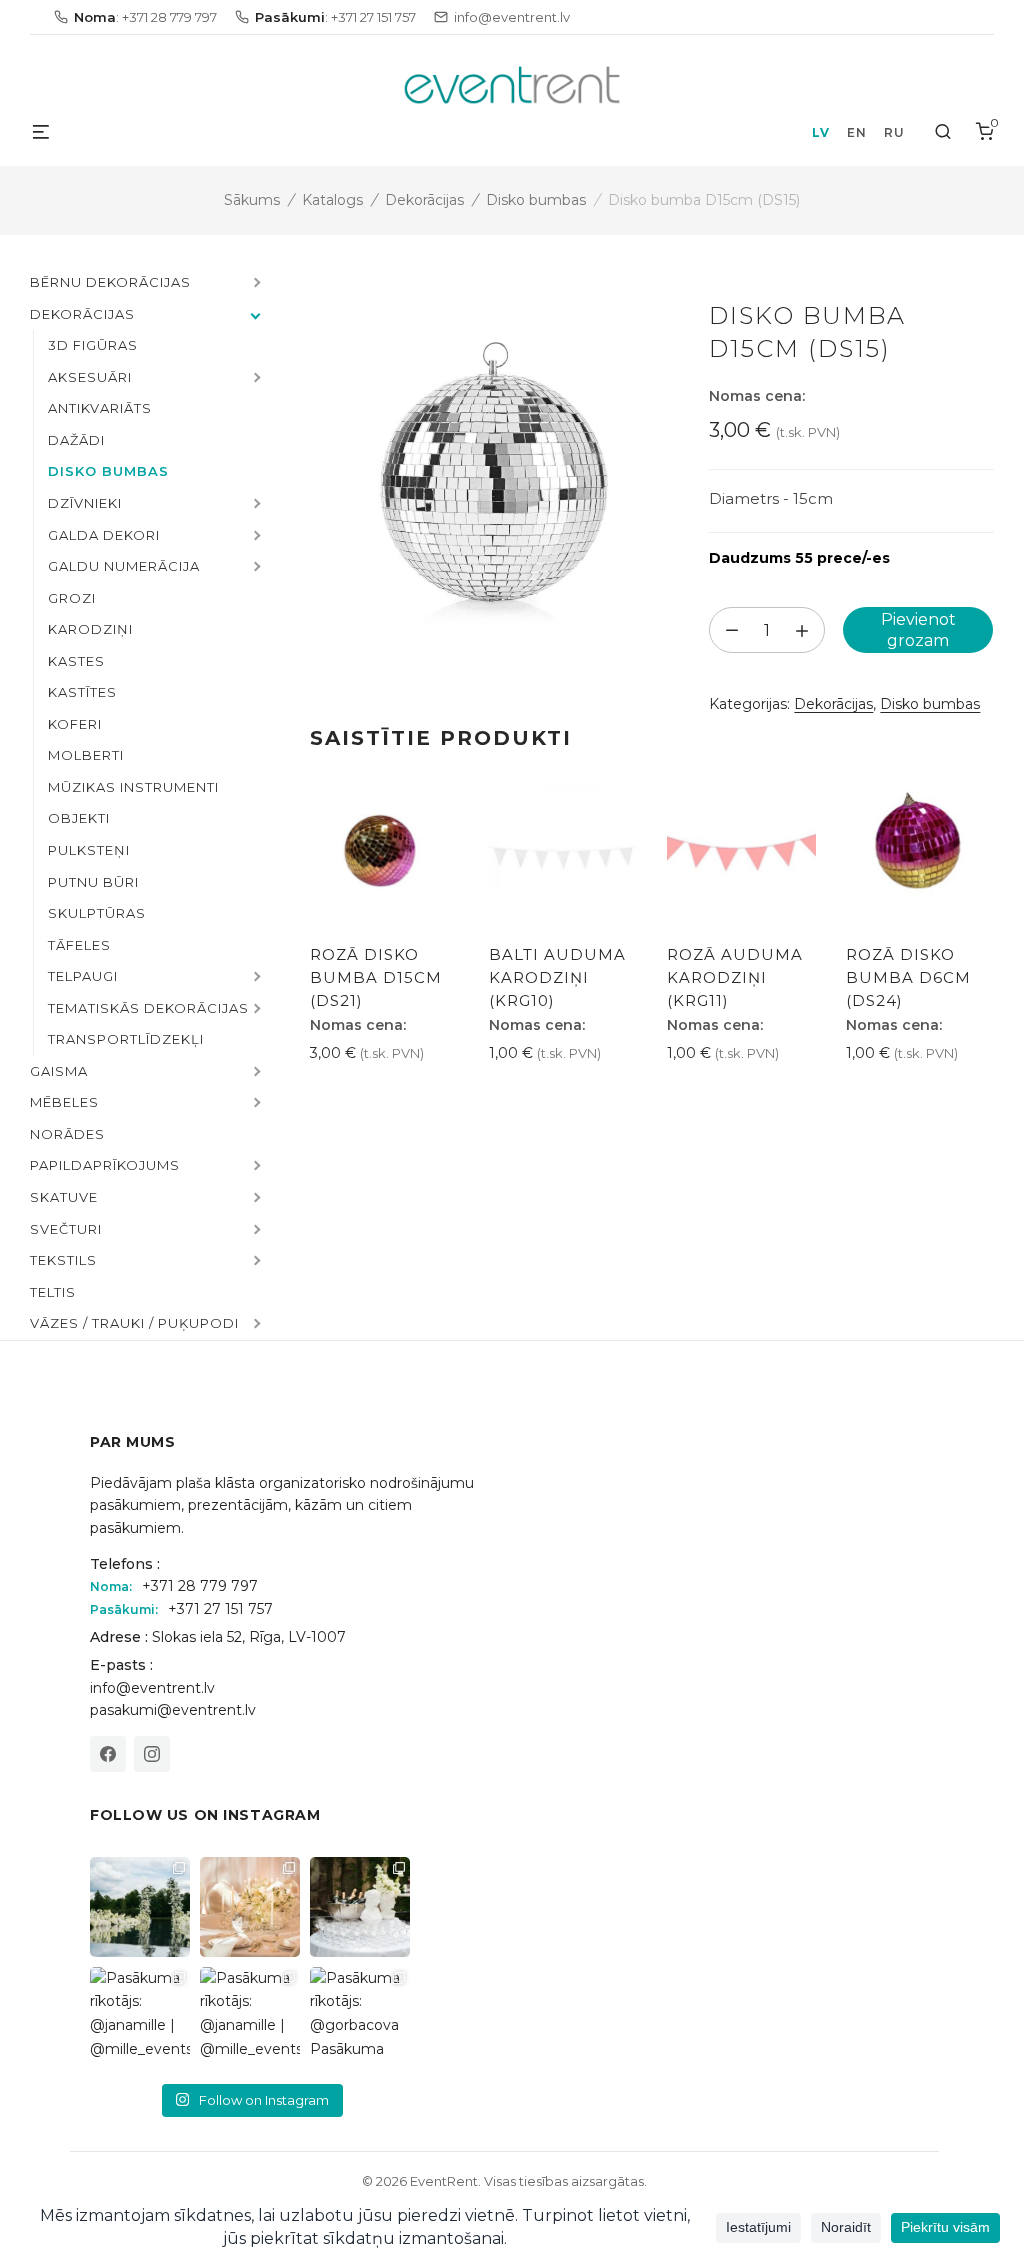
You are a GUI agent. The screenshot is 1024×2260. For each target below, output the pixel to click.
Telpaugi (83, 976)
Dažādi (76, 440)
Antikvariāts (100, 408)
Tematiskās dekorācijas (148, 1008)
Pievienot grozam (918, 630)
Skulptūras (97, 913)
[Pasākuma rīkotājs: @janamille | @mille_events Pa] (140, 1907)
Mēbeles (64, 1102)
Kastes (76, 661)
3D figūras (93, 345)
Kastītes (82, 692)
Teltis (53, 1292)
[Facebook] (108, 1754)
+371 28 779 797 (200, 1586)
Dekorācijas (424, 200)
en (856, 132)
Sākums (252, 200)
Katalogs (332, 200)
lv (820, 132)
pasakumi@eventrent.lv (173, 1710)
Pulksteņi (89, 850)
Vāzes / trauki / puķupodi (134, 1323)
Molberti (86, 755)
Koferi (75, 724)
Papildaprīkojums (105, 1165)
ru (894, 132)
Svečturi (66, 1229)
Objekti (79, 818)
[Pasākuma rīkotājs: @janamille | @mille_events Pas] (140, 2017)
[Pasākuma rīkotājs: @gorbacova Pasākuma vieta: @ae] (360, 2017)
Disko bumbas (536, 200)
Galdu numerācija (124, 566)
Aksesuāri (90, 377)
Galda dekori (104, 535)
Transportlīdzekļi (126, 1039)
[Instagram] (152, 1754)
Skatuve (64, 1197)
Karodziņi (90, 629)
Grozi (72, 598)
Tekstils (63, 1260)
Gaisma (59, 1071)
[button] (255, 284)
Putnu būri (93, 882)
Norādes (67, 1134)
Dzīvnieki (85, 503)
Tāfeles (79, 945)
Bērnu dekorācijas (110, 282)
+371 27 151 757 (220, 1609)
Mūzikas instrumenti (133, 787)
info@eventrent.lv (152, 1688)
